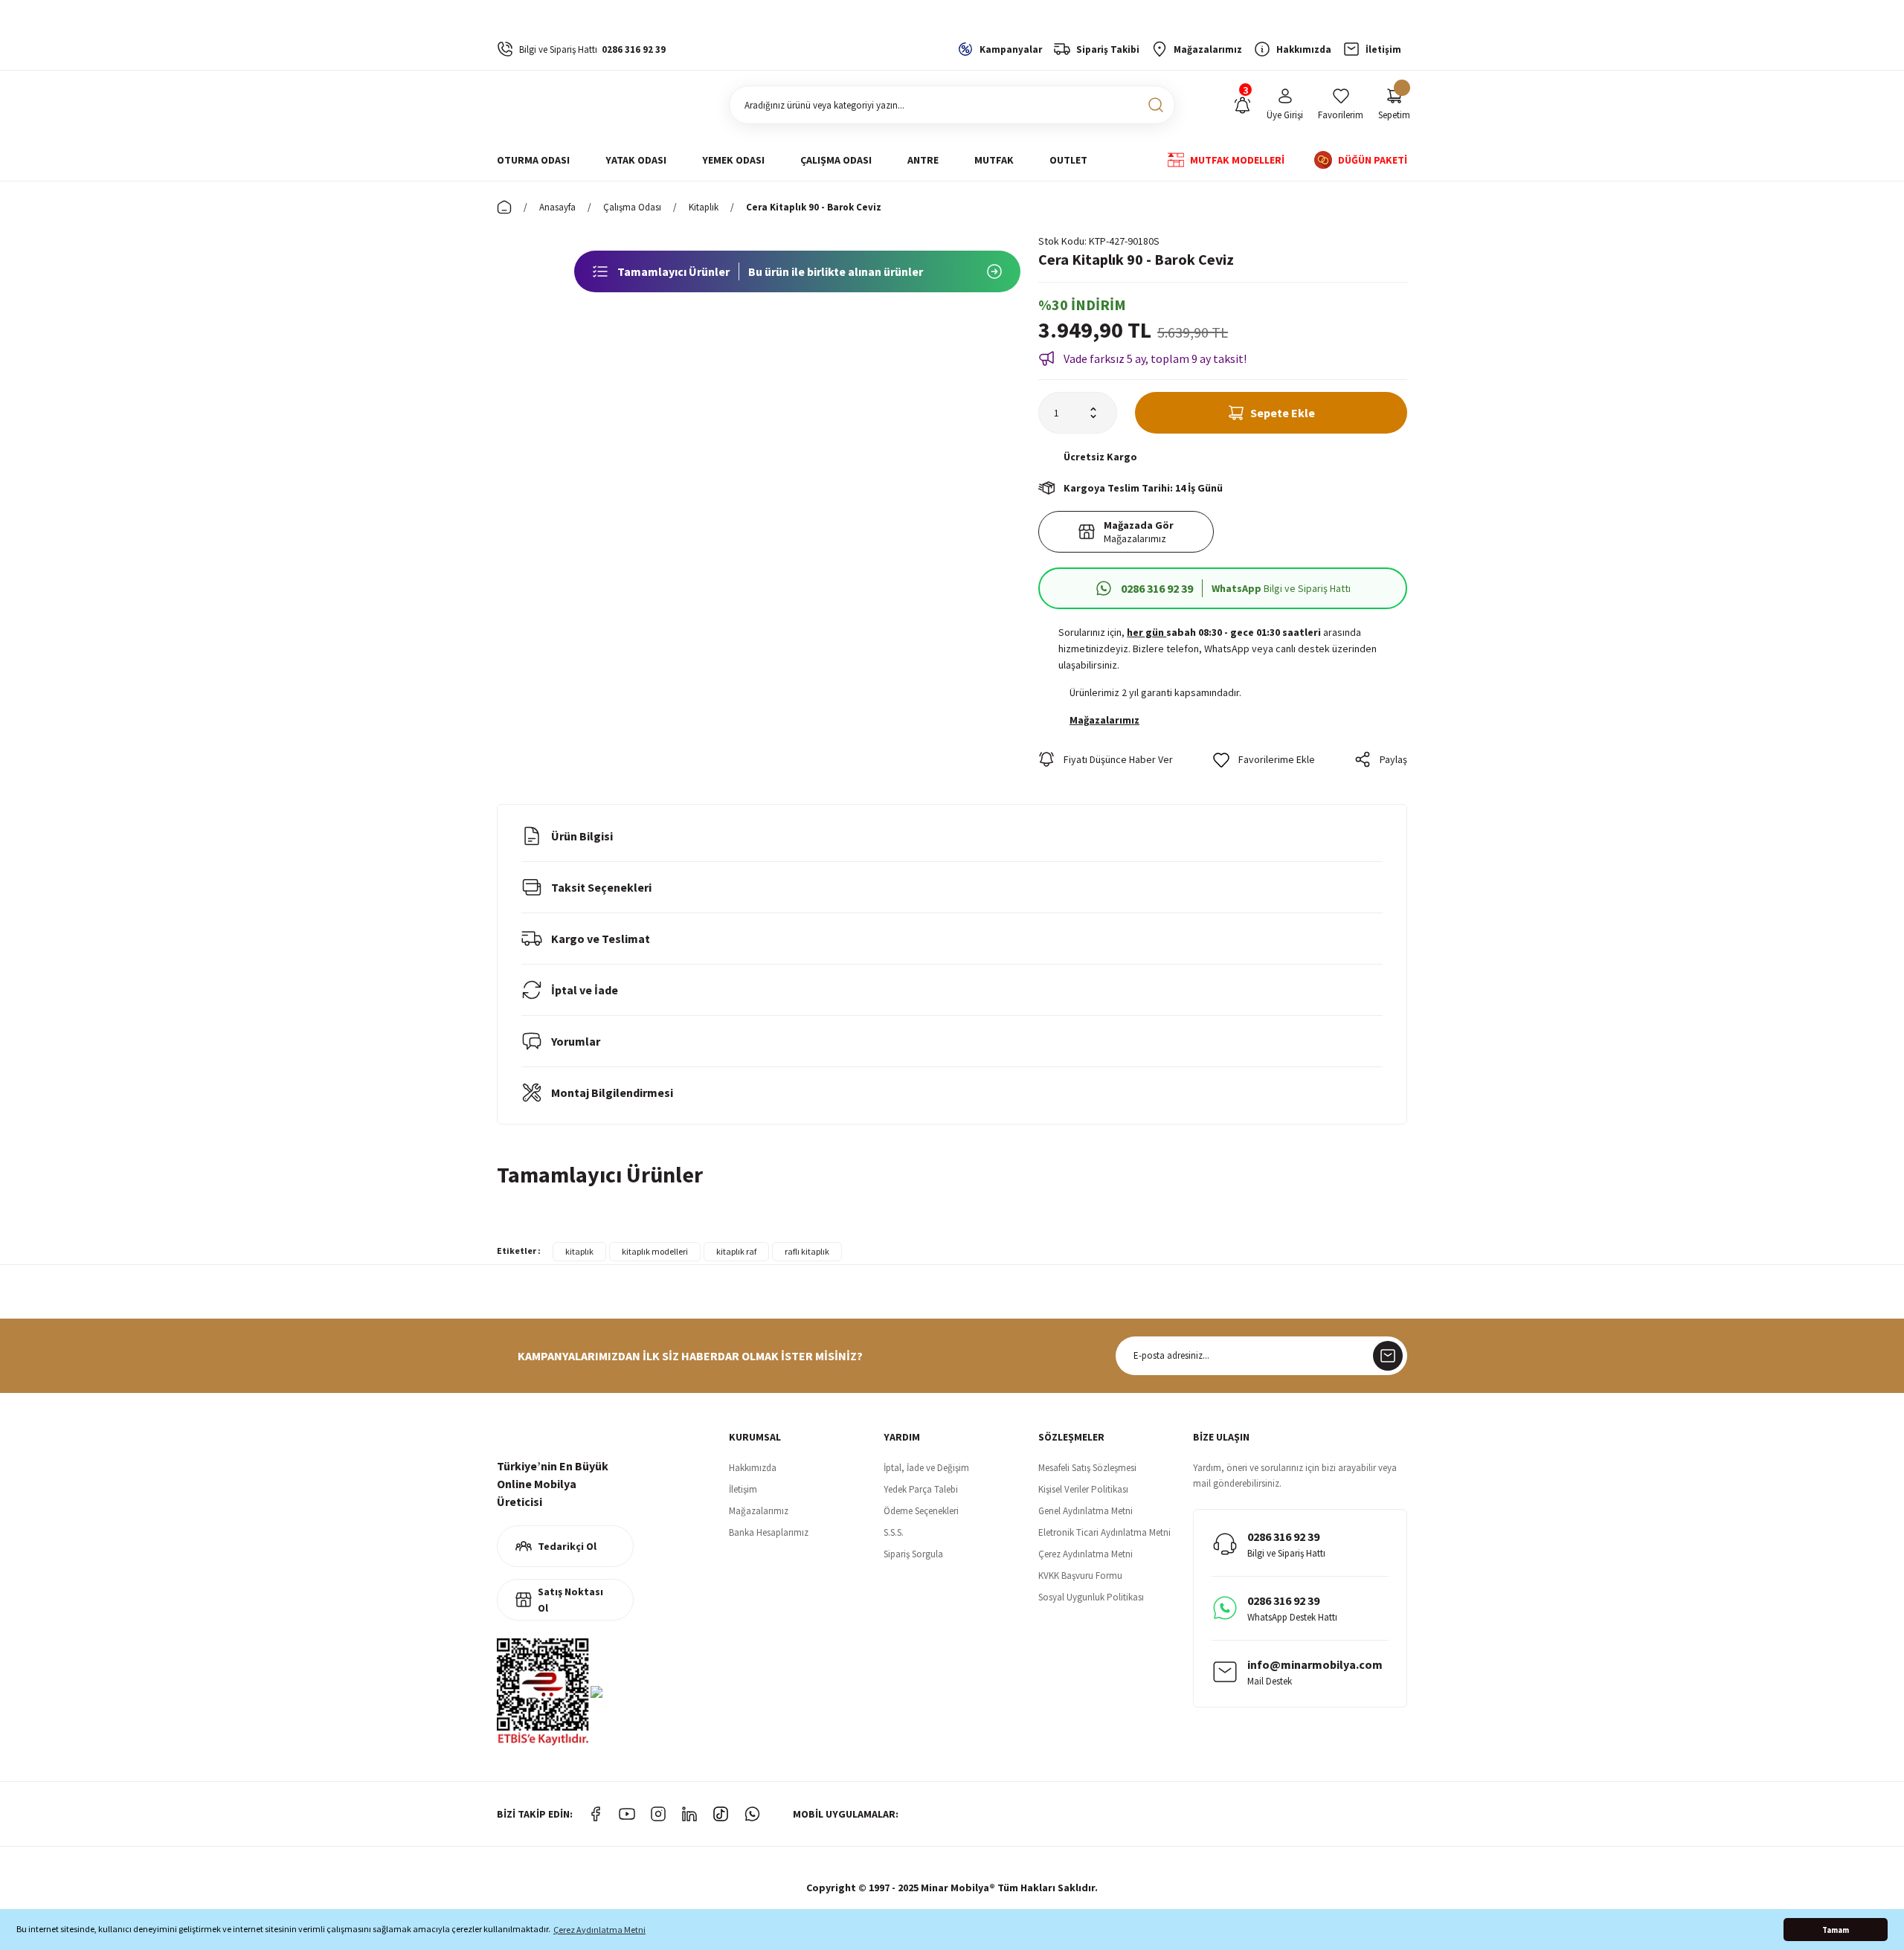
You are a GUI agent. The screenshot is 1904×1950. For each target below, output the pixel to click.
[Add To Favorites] (1264, 759)
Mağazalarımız (759, 1511)
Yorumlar (576, 1041)
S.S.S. (894, 1532)
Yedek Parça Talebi (921, 1489)
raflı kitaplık (807, 1251)
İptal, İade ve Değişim (926, 1468)
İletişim (743, 1489)
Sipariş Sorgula (913, 1554)
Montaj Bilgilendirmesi (612, 1093)
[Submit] (1388, 1356)
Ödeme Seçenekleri (921, 1511)
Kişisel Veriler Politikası (1083, 1489)
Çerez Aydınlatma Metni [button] (599, 1930)
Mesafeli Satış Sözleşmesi (1087, 1468)
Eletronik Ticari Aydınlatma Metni (1104, 1532)
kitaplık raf (736, 1251)
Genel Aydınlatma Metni (1086, 1511)
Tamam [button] (1836, 1930)
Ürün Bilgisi (582, 836)
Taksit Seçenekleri (601, 887)
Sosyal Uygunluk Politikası (1091, 1597)
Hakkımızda (753, 1468)
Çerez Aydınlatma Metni (1086, 1554)
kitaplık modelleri (655, 1251)
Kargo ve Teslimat (601, 939)
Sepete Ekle (1283, 413)
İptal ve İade (585, 990)
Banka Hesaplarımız (769, 1532)
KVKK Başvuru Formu (1080, 1576)
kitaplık (579, 1251)
